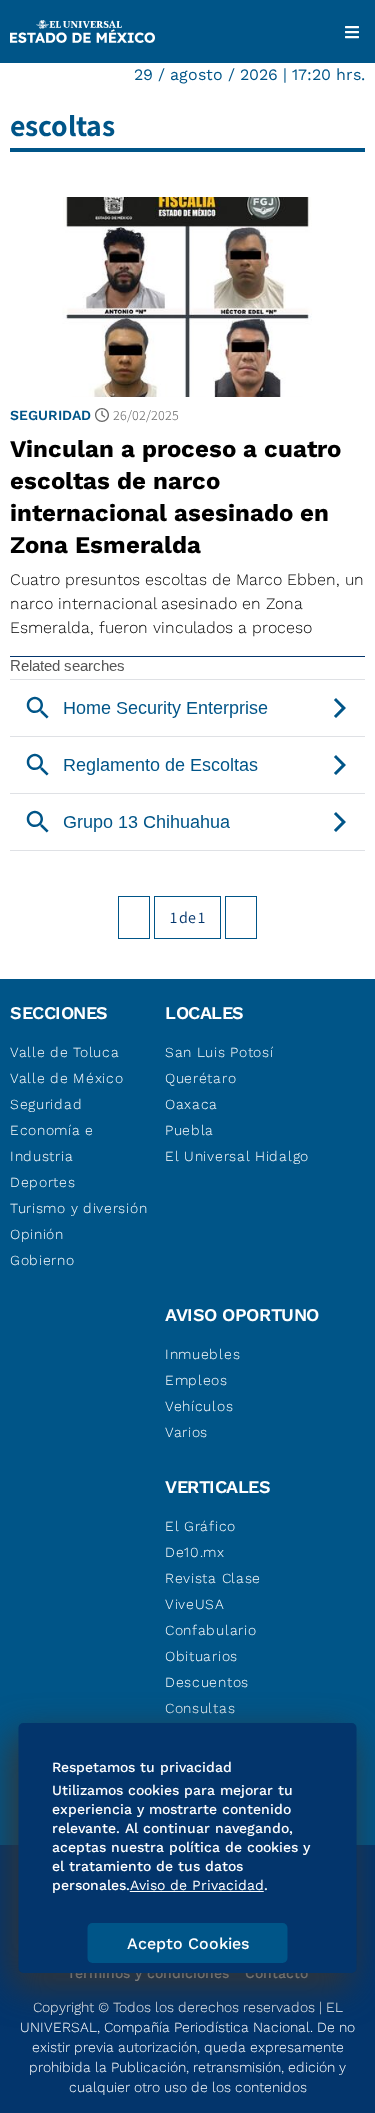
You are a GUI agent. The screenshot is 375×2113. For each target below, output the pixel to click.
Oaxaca (191, 1104)
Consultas (200, 1708)
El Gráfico (200, 1526)
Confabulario (210, 1630)
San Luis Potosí (219, 1052)
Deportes (43, 1182)
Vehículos (199, 1406)
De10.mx (195, 1552)
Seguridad (50, 415)
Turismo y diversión (78, 1208)
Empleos (196, 1380)
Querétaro (200, 1078)
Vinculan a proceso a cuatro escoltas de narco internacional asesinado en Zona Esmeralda (175, 497)
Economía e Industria (52, 1143)
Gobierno (42, 1260)
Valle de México (67, 1078)
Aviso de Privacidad (197, 1885)
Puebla (189, 1130)
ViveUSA (195, 1604)
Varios (186, 1432)
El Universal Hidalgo (237, 1156)
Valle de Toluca (65, 1052)
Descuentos (207, 1682)
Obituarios (201, 1656)
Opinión (37, 1234)
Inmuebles (202, 1354)
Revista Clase (213, 1578)
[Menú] (352, 32)
